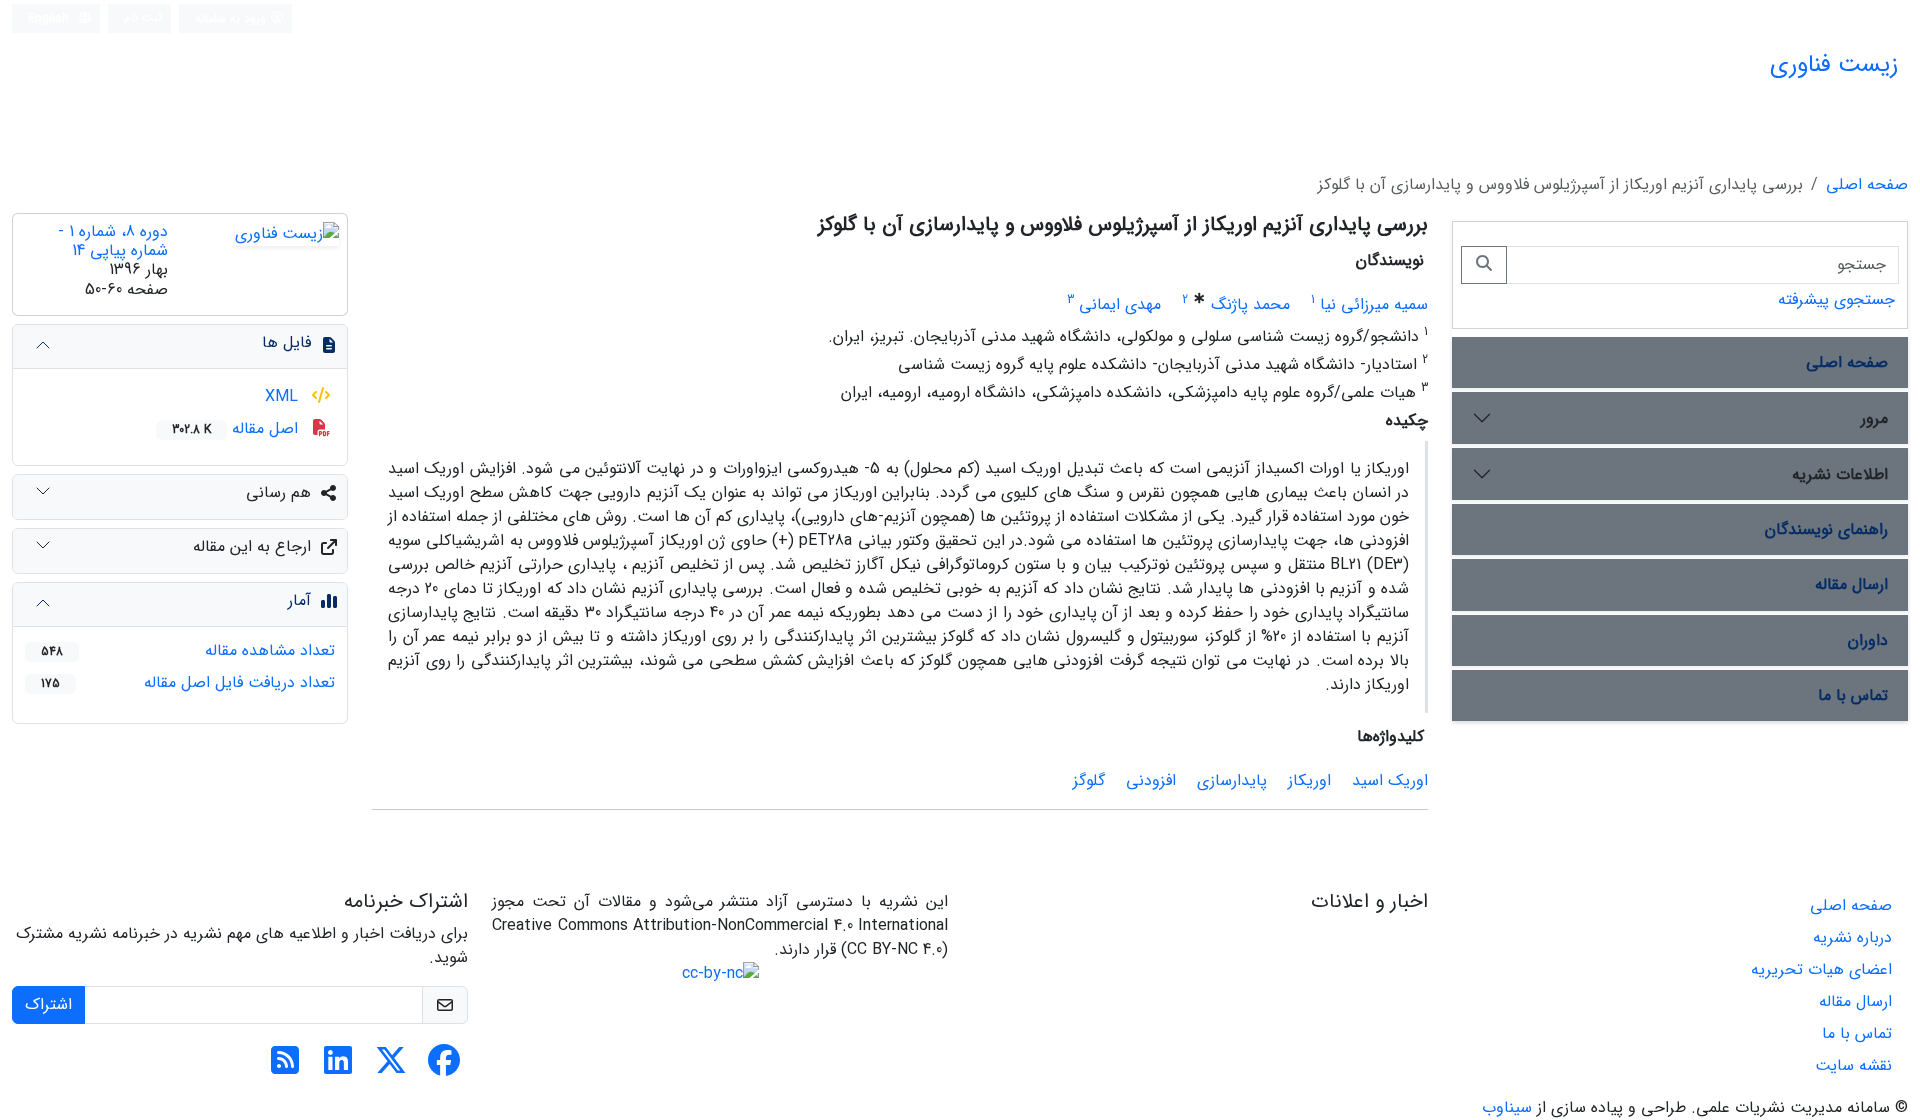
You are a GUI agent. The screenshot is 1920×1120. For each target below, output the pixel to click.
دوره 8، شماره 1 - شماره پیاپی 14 (113, 241)
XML (284, 396)
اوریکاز (1309, 780)
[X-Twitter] (391, 1067)
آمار (299, 600)
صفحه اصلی (1867, 184)
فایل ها (286, 342)
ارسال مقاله (1851, 584)
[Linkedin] (338, 1067)
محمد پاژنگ (1250, 304)
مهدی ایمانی (1120, 304)
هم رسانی (278, 492)
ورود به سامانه (232, 18)
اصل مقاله (237, 428)
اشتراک (48, 1004)
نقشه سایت (1853, 1065)
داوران (1868, 640)
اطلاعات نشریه (1840, 474)
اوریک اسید (1390, 780)
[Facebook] (444, 1067)
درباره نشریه (1852, 937)
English (50, 18)
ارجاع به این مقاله (252, 546)
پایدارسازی (1232, 780)
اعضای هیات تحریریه (1821, 969)
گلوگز (1089, 780)
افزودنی (1151, 780)
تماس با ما (1853, 695)
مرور (1874, 418)
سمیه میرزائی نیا (1374, 304)
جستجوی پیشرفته (1836, 299)
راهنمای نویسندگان (1826, 529)
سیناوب (1507, 1107)
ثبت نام (143, 17)
